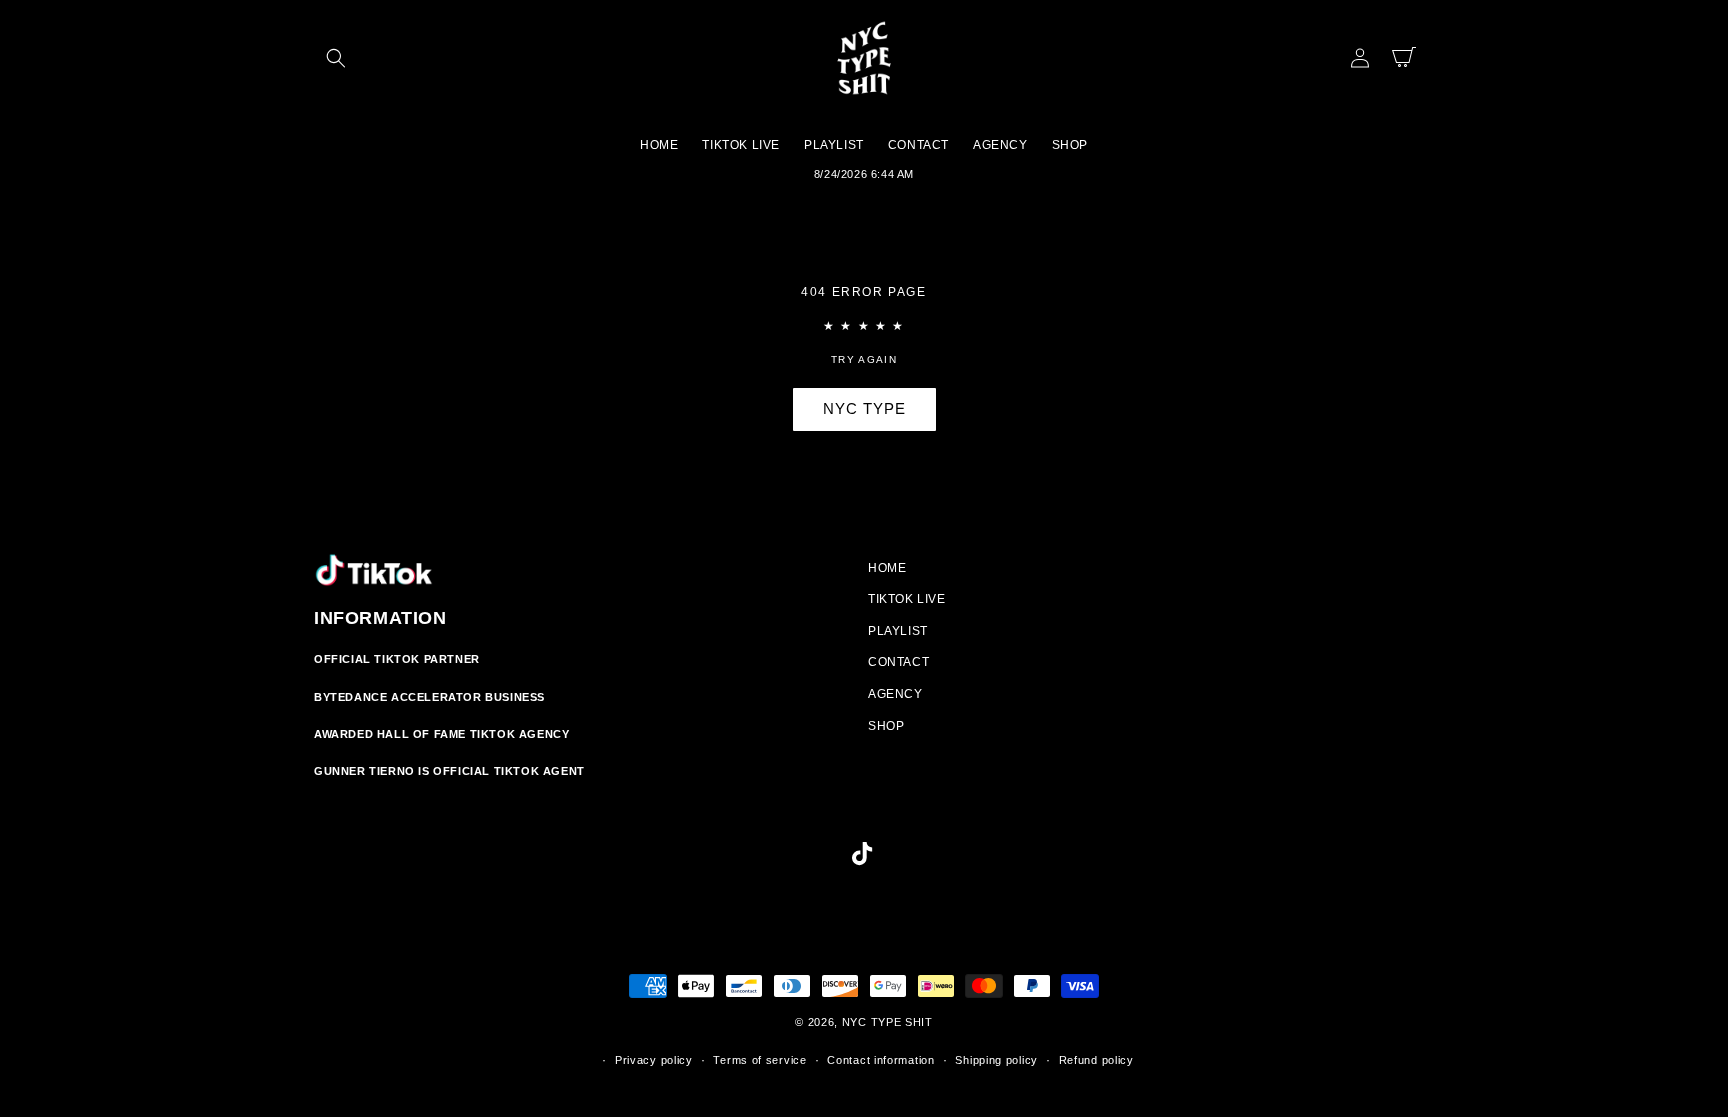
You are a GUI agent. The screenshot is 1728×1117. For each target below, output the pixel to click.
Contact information (880, 1060)
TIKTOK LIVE (907, 599)
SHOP (886, 726)
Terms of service (759, 1060)
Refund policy (1096, 1060)
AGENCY (895, 694)
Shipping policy (996, 1060)
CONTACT (898, 662)
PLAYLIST (898, 631)
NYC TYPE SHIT (887, 1022)
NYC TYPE (864, 408)
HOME (887, 568)
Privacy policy (654, 1060)
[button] (336, 58)
